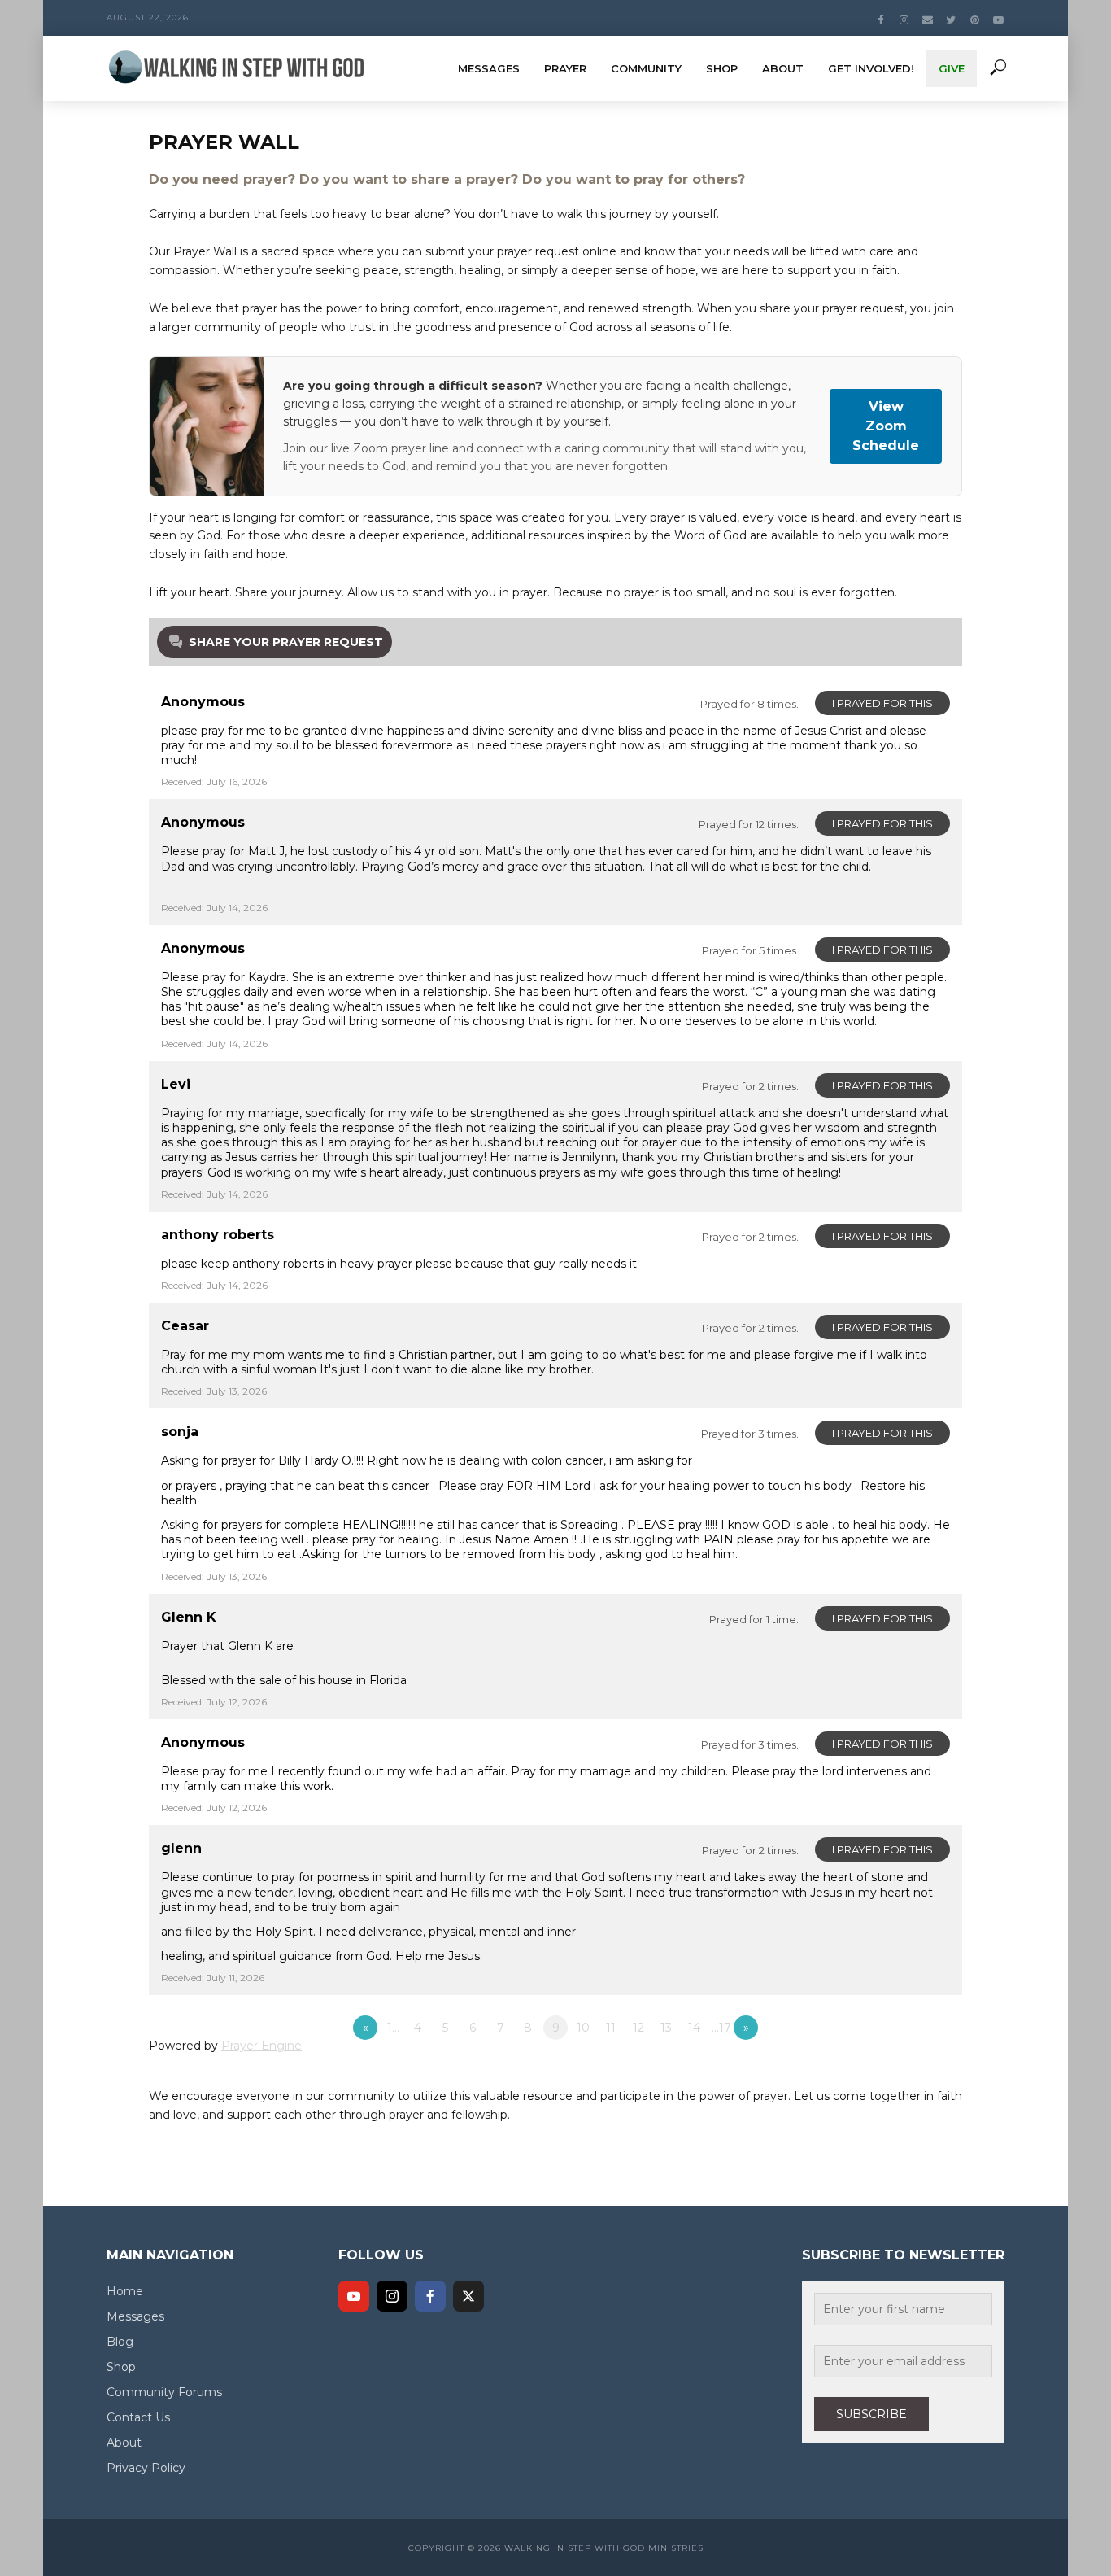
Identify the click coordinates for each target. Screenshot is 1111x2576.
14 (694, 2028)
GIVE (952, 68)
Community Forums (164, 2392)
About (783, 68)
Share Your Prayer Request (286, 642)
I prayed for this (882, 703)
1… (393, 2028)
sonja (180, 1432)
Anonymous (203, 702)
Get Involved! (871, 68)
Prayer (565, 68)
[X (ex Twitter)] (468, 2296)
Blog (120, 2342)
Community (646, 68)
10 (583, 2028)
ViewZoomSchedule (886, 426)
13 (666, 2028)
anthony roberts (218, 1235)
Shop (722, 68)
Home (125, 2291)
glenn (181, 1848)
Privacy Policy (146, 2468)
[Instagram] (392, 2296)
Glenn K (189, 1617)
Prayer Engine (261, 2046)
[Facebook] (430, 2296)
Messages (489, 68)
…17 (721, 2028)
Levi (176, 1084)
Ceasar (185, 1326)
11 (611, 2028)
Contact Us (138, 2417)
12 (638, 2028)
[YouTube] (354, 2296)
